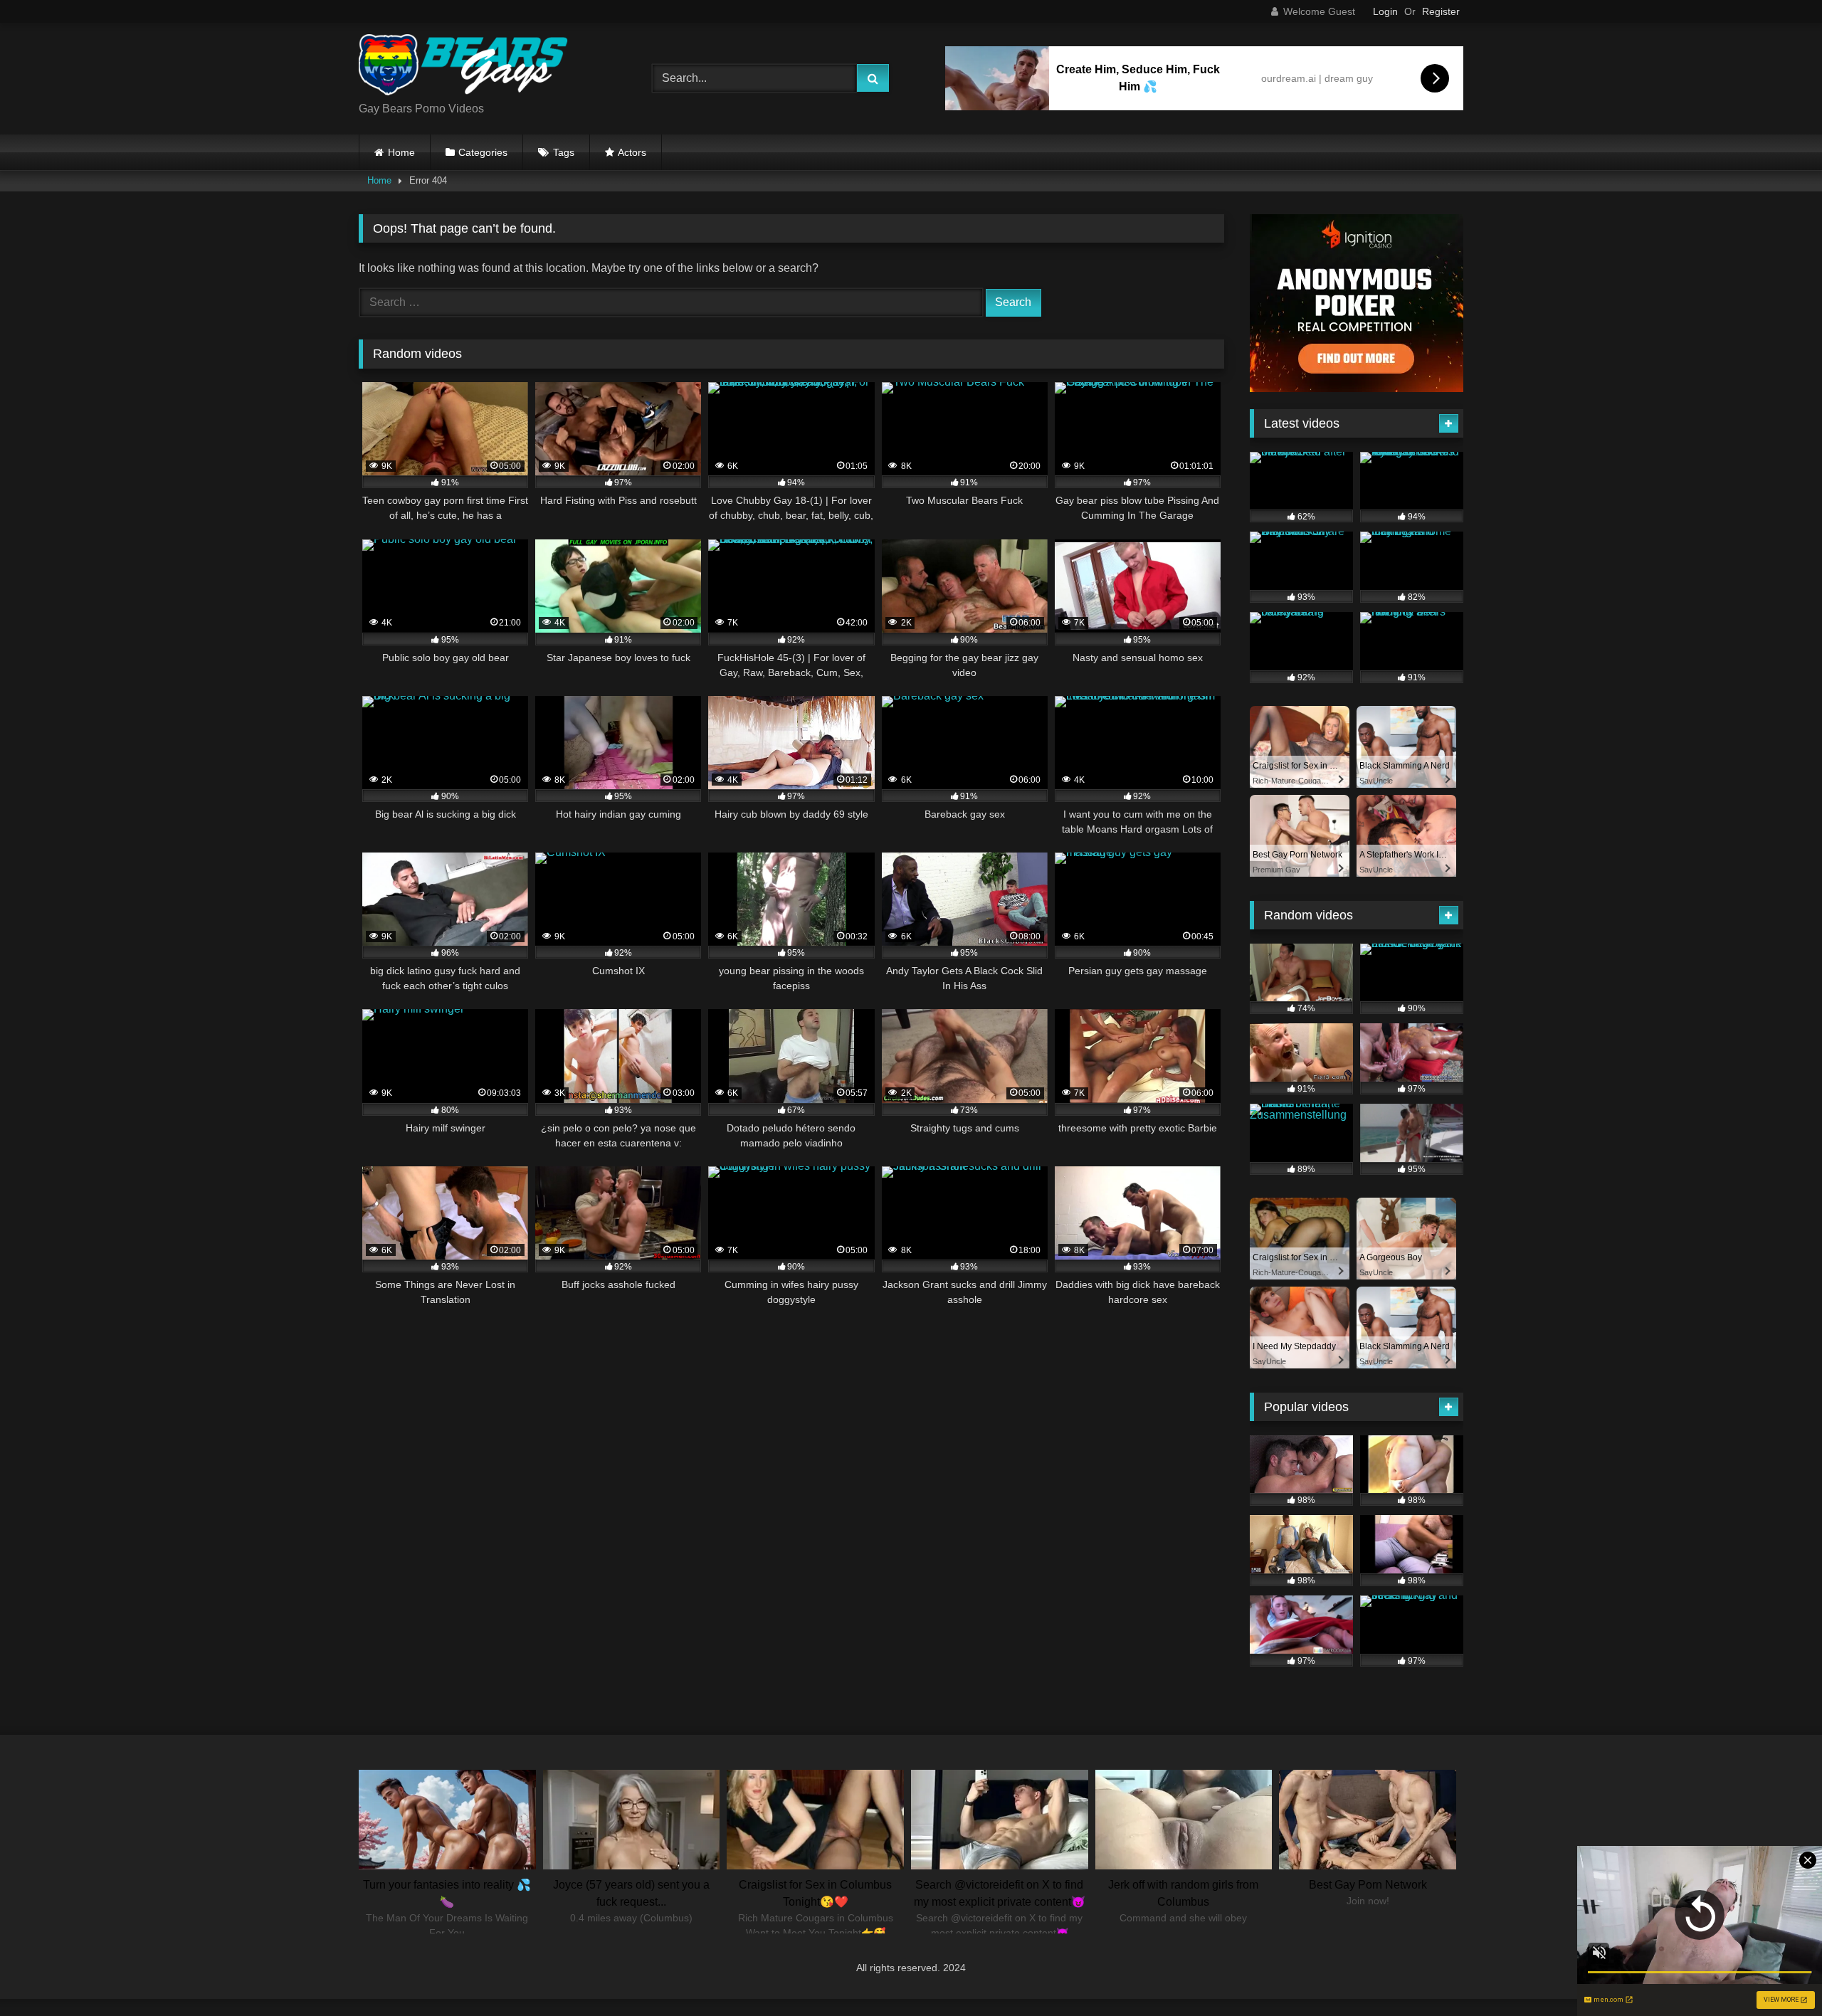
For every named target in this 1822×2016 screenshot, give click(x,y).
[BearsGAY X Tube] (465, 67)
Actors (632, 152)
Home (401, 152)
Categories (483, 152)
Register (1441, 11)
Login (1385, 11)
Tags (564, 152)
